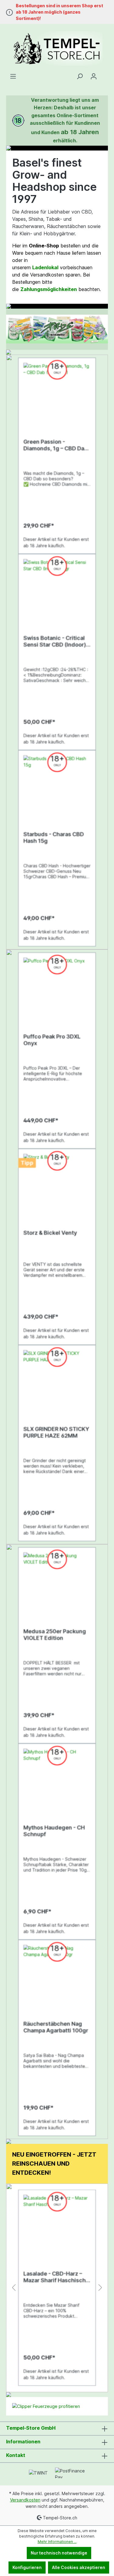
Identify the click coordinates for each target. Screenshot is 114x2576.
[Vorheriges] (11, 329)
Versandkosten (25, 2500)
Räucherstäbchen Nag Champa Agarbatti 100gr (56, 2027)
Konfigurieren (27, 2567)
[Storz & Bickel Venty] (57, 1184)
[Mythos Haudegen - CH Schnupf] (57, 1779)
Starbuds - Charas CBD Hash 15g (54, 838)
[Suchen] (80, 76)
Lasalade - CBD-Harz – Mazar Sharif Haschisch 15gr (55, 2277)
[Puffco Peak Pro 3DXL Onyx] (57, 988)
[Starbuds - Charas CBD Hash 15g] (57, 786)
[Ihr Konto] (94, 76)
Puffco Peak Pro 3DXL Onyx (52, 1040)
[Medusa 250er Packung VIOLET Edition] (57, 1583)
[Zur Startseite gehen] (57, 48)
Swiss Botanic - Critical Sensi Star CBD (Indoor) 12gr (55, 641)
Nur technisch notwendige (59, 2553)
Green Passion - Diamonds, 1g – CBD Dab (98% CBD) (55, 445)
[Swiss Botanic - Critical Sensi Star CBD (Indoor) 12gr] (57, 589)
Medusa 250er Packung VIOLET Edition (55, 1635)
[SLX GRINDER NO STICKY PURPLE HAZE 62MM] (57, 1380)
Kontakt (16, 2455)
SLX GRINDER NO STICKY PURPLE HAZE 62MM (56, 1432)
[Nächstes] (103, 329)
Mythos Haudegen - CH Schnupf (54, 1831)
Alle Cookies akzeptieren (79, 2567)
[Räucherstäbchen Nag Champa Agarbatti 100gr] (57, 1975)
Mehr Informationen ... (57, 2542)
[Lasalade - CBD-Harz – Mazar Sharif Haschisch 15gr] (57, 2225)
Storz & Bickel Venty (50, 1233)
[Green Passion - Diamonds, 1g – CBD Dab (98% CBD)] (57, 393)
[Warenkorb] (104, 74)
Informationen (23, 2442)
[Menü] (13, 76)
